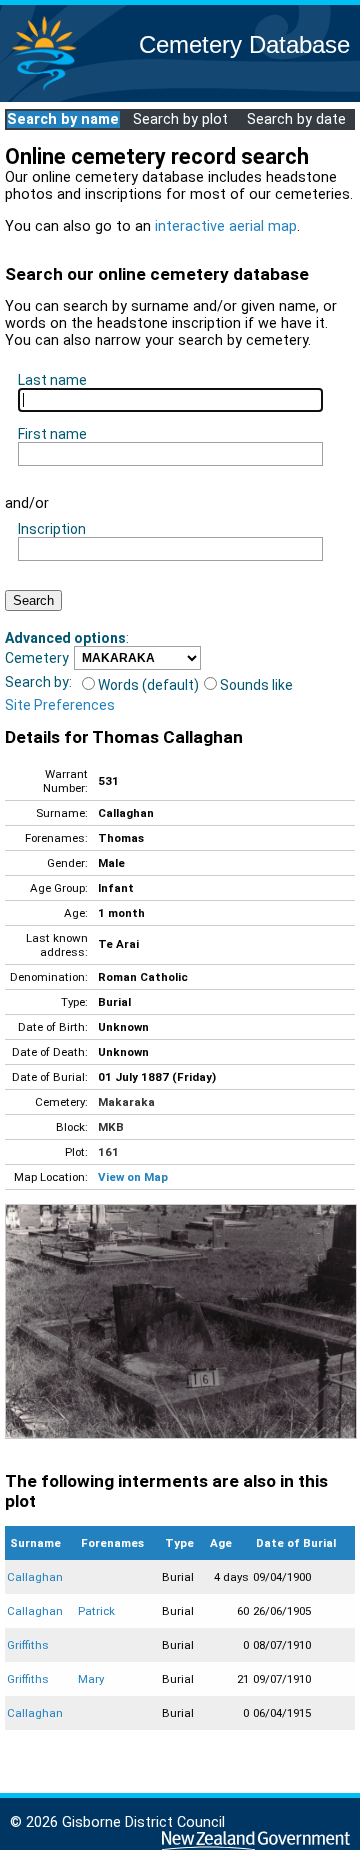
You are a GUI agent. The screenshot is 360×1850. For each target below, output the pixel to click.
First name (52, 434)
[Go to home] (44, 89)
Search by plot (180, 119)
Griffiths (28, 1645)
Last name (52, 380)
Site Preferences (60, 705)
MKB (111, 1127)
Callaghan (35, 1577)
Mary (91, 1679)
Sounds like (256, 685)
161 (108, 1152)
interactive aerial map (226, 226)
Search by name (63, 119)
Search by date (296, 119)
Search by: (38, 682)
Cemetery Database (244, 44)
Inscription (52, 529)
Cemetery (37, 658)
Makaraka (126, 1102)
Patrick (96, 1611)
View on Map (133, 1177)
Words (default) (148, 685)
